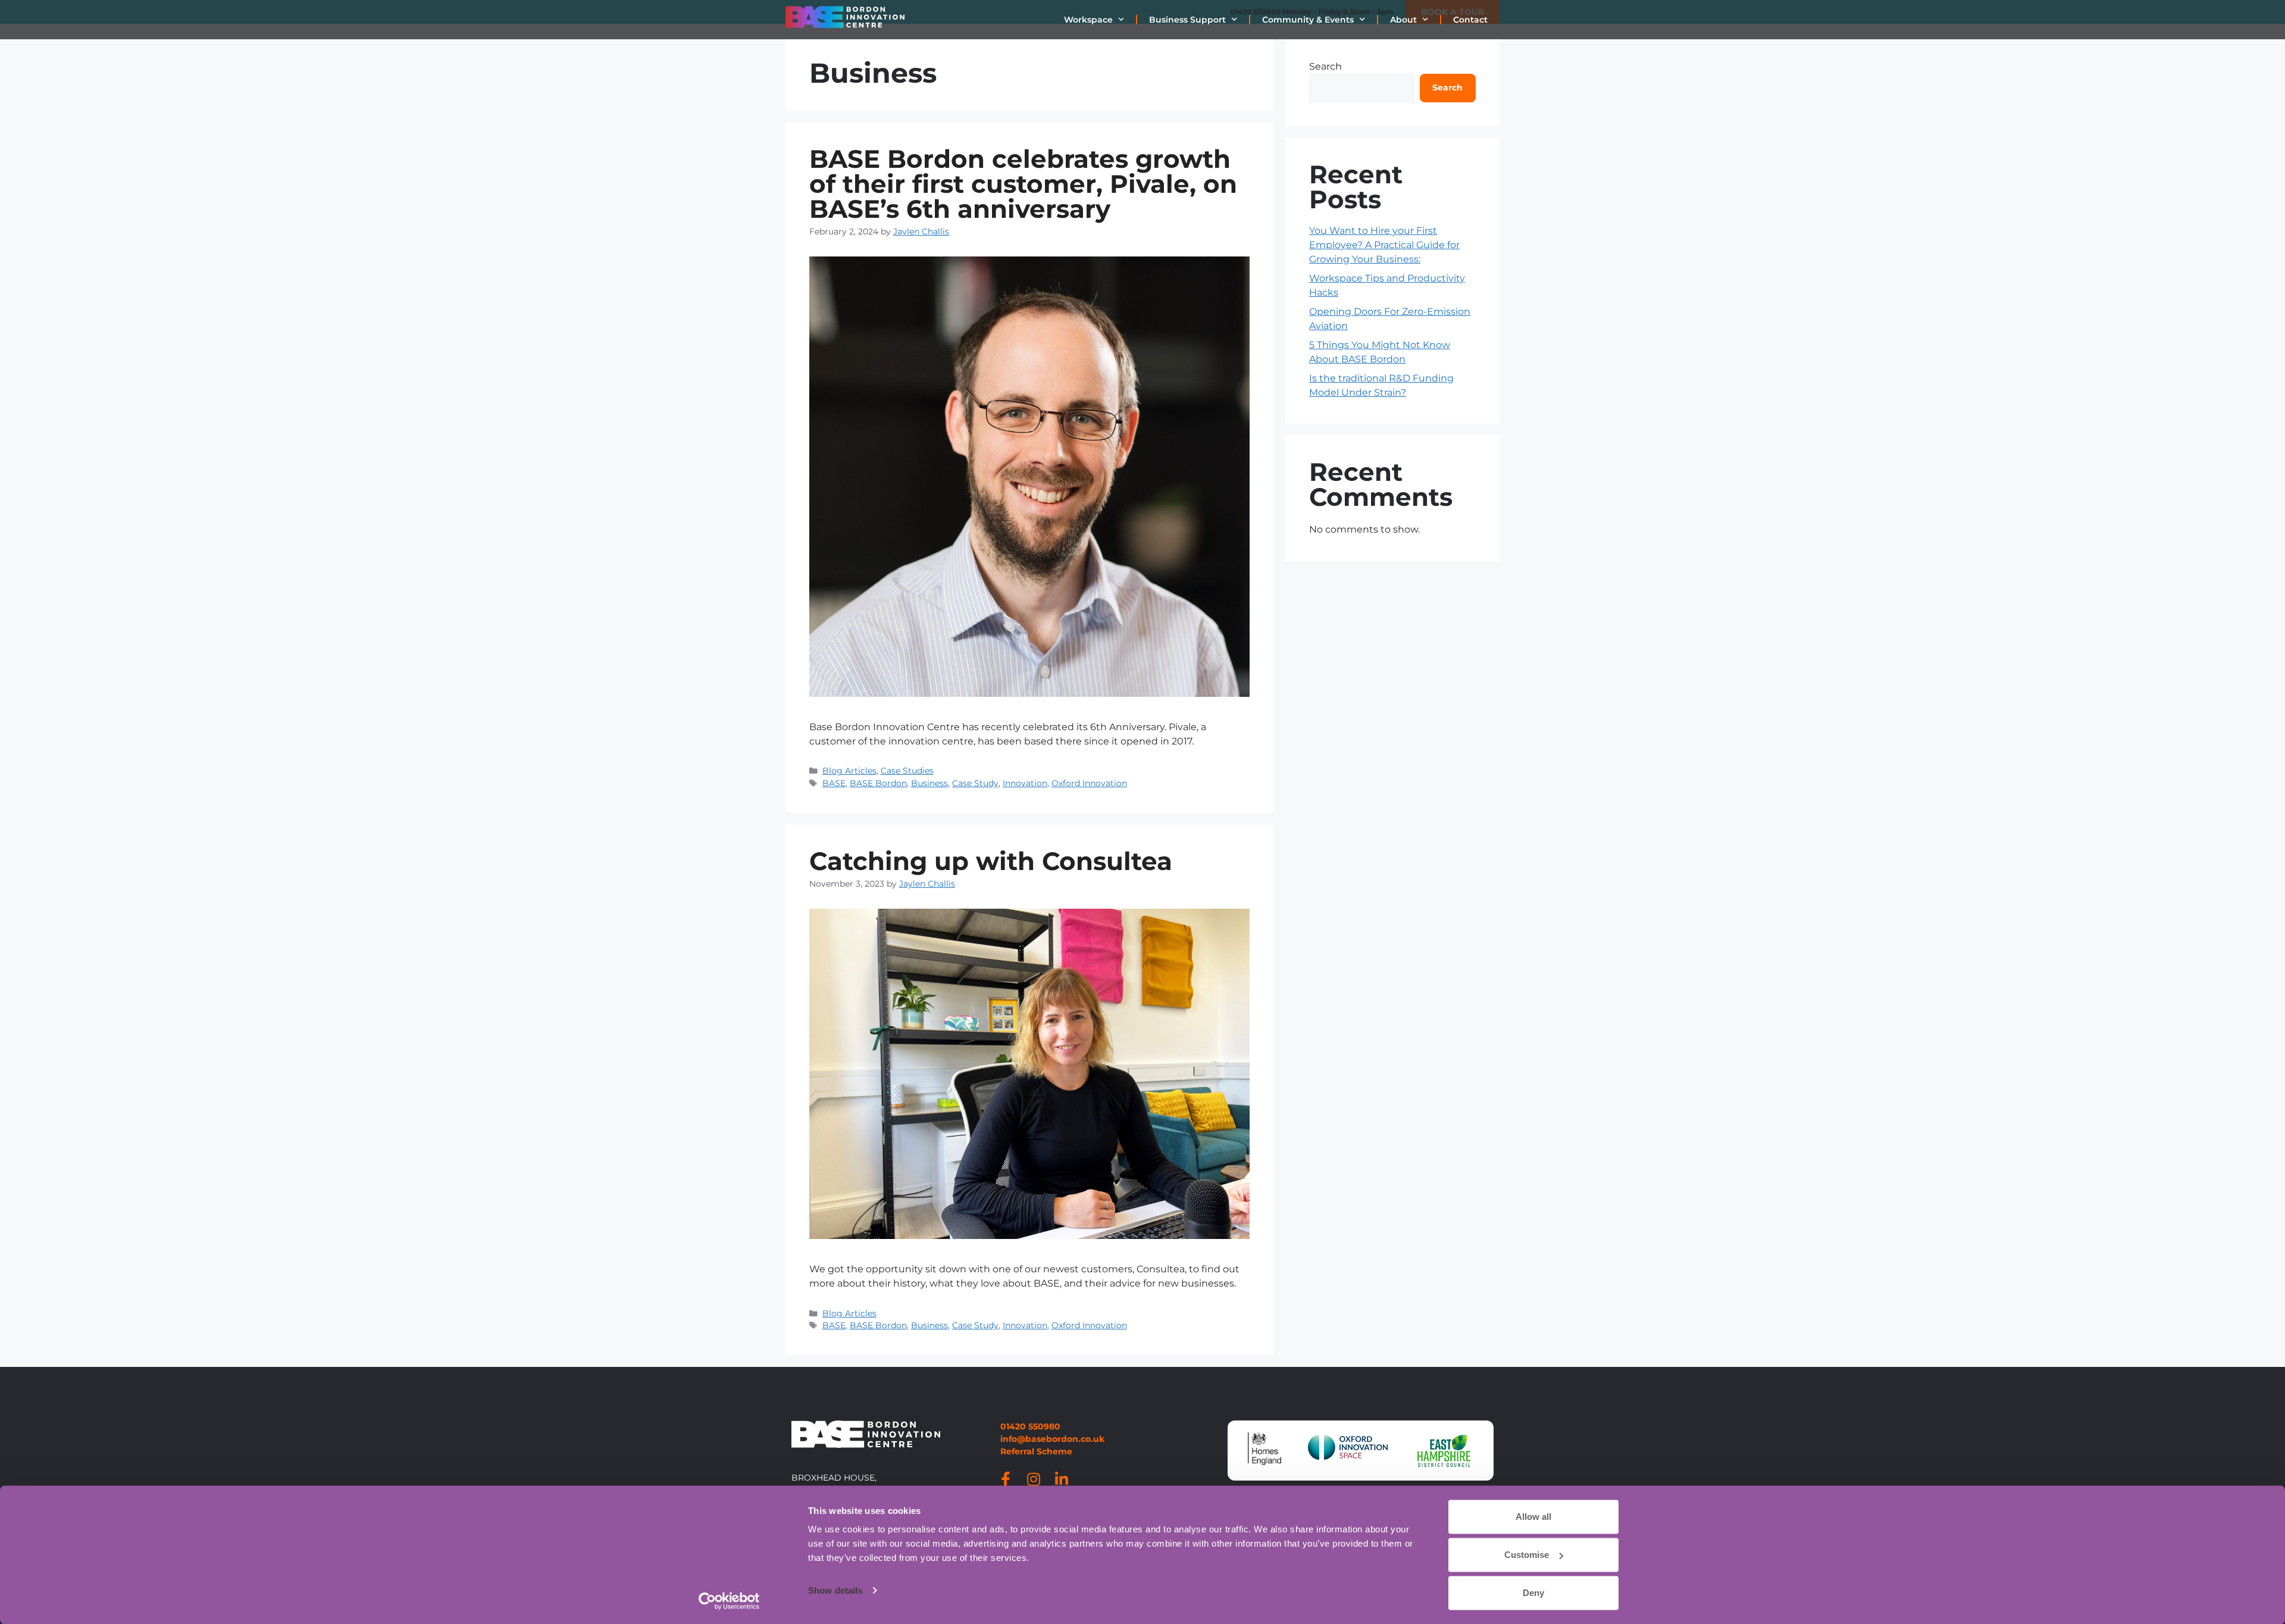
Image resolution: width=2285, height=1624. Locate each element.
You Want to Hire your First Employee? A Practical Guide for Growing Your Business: (1384, 245)
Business (929, 783)
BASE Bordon (878, 783)
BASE (834, 783)
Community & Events (1308, 20)
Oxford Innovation (1089, 783)
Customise (1527, 1555)
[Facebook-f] (1006, 1479)
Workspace (1088, 20)
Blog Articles (849, 771)
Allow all (1533, 1517)
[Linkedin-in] (1062, 1479)
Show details (835, 1590)
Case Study (975, 783)
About (1403, 20)
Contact (1470, 20)
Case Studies (907, 771)
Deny (1533, 1593)
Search (1325, 66)
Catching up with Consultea (991, 861)
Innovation (1025, 783)
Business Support (1187, 20)
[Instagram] (1034, 1479)
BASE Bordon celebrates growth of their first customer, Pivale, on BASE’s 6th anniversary (1023, 184)
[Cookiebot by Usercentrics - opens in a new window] (729, 1601)
